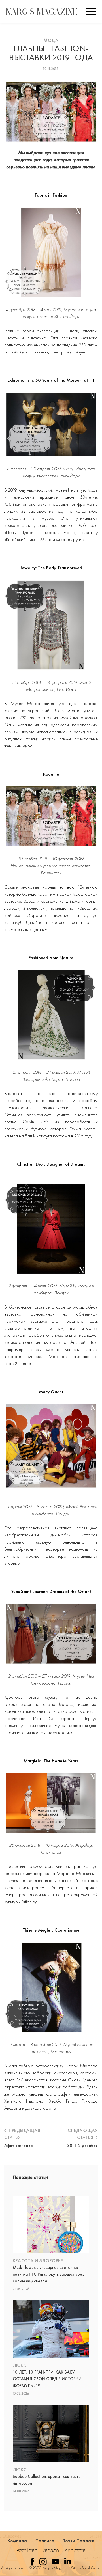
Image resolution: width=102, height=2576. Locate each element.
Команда (17, 2541)
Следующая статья (83, 2134)
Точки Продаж (79, 2541)
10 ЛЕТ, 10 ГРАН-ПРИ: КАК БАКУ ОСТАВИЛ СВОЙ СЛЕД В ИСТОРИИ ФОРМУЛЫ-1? (47, 2379)
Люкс (20, 2365)
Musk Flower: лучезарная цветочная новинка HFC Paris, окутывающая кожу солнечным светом (49, 2274)
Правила (45, 2541)
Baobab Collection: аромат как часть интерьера (46, 2480)
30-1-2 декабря (82, 2146)
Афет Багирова (18, 2146)
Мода (51, 40)
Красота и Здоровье (38, 2261)
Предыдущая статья (22, 2134)
